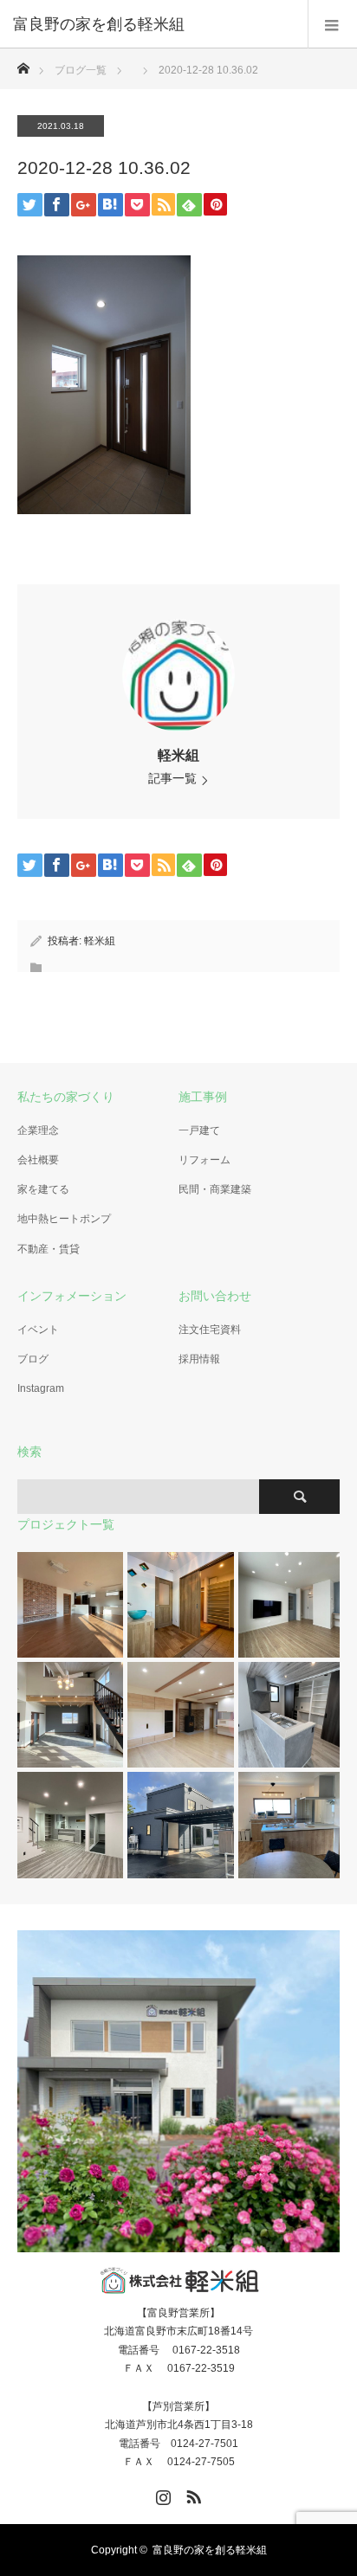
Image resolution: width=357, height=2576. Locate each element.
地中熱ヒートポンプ (64, 1219)
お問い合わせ (215, 1296)
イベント (38, 1330)
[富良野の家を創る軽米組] (153, 24)
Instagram (41, 1388)
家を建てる (43, 1189)
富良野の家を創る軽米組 (210, 2550)
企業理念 (38, 1130)
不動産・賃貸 (49, 1249)
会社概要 (38, 1160)
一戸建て (199, 1130)
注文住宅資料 (210, 1330)
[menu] (332, 24)
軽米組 (178, 755)
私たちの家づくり (66, 1097)
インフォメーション (72, 1296)
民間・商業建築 (215, 1189)
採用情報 (199, 1359)
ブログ (33, 1359)
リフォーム (204, 1160)
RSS (191, 2494)
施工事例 (203, 1097)
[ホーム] (23, 64)
